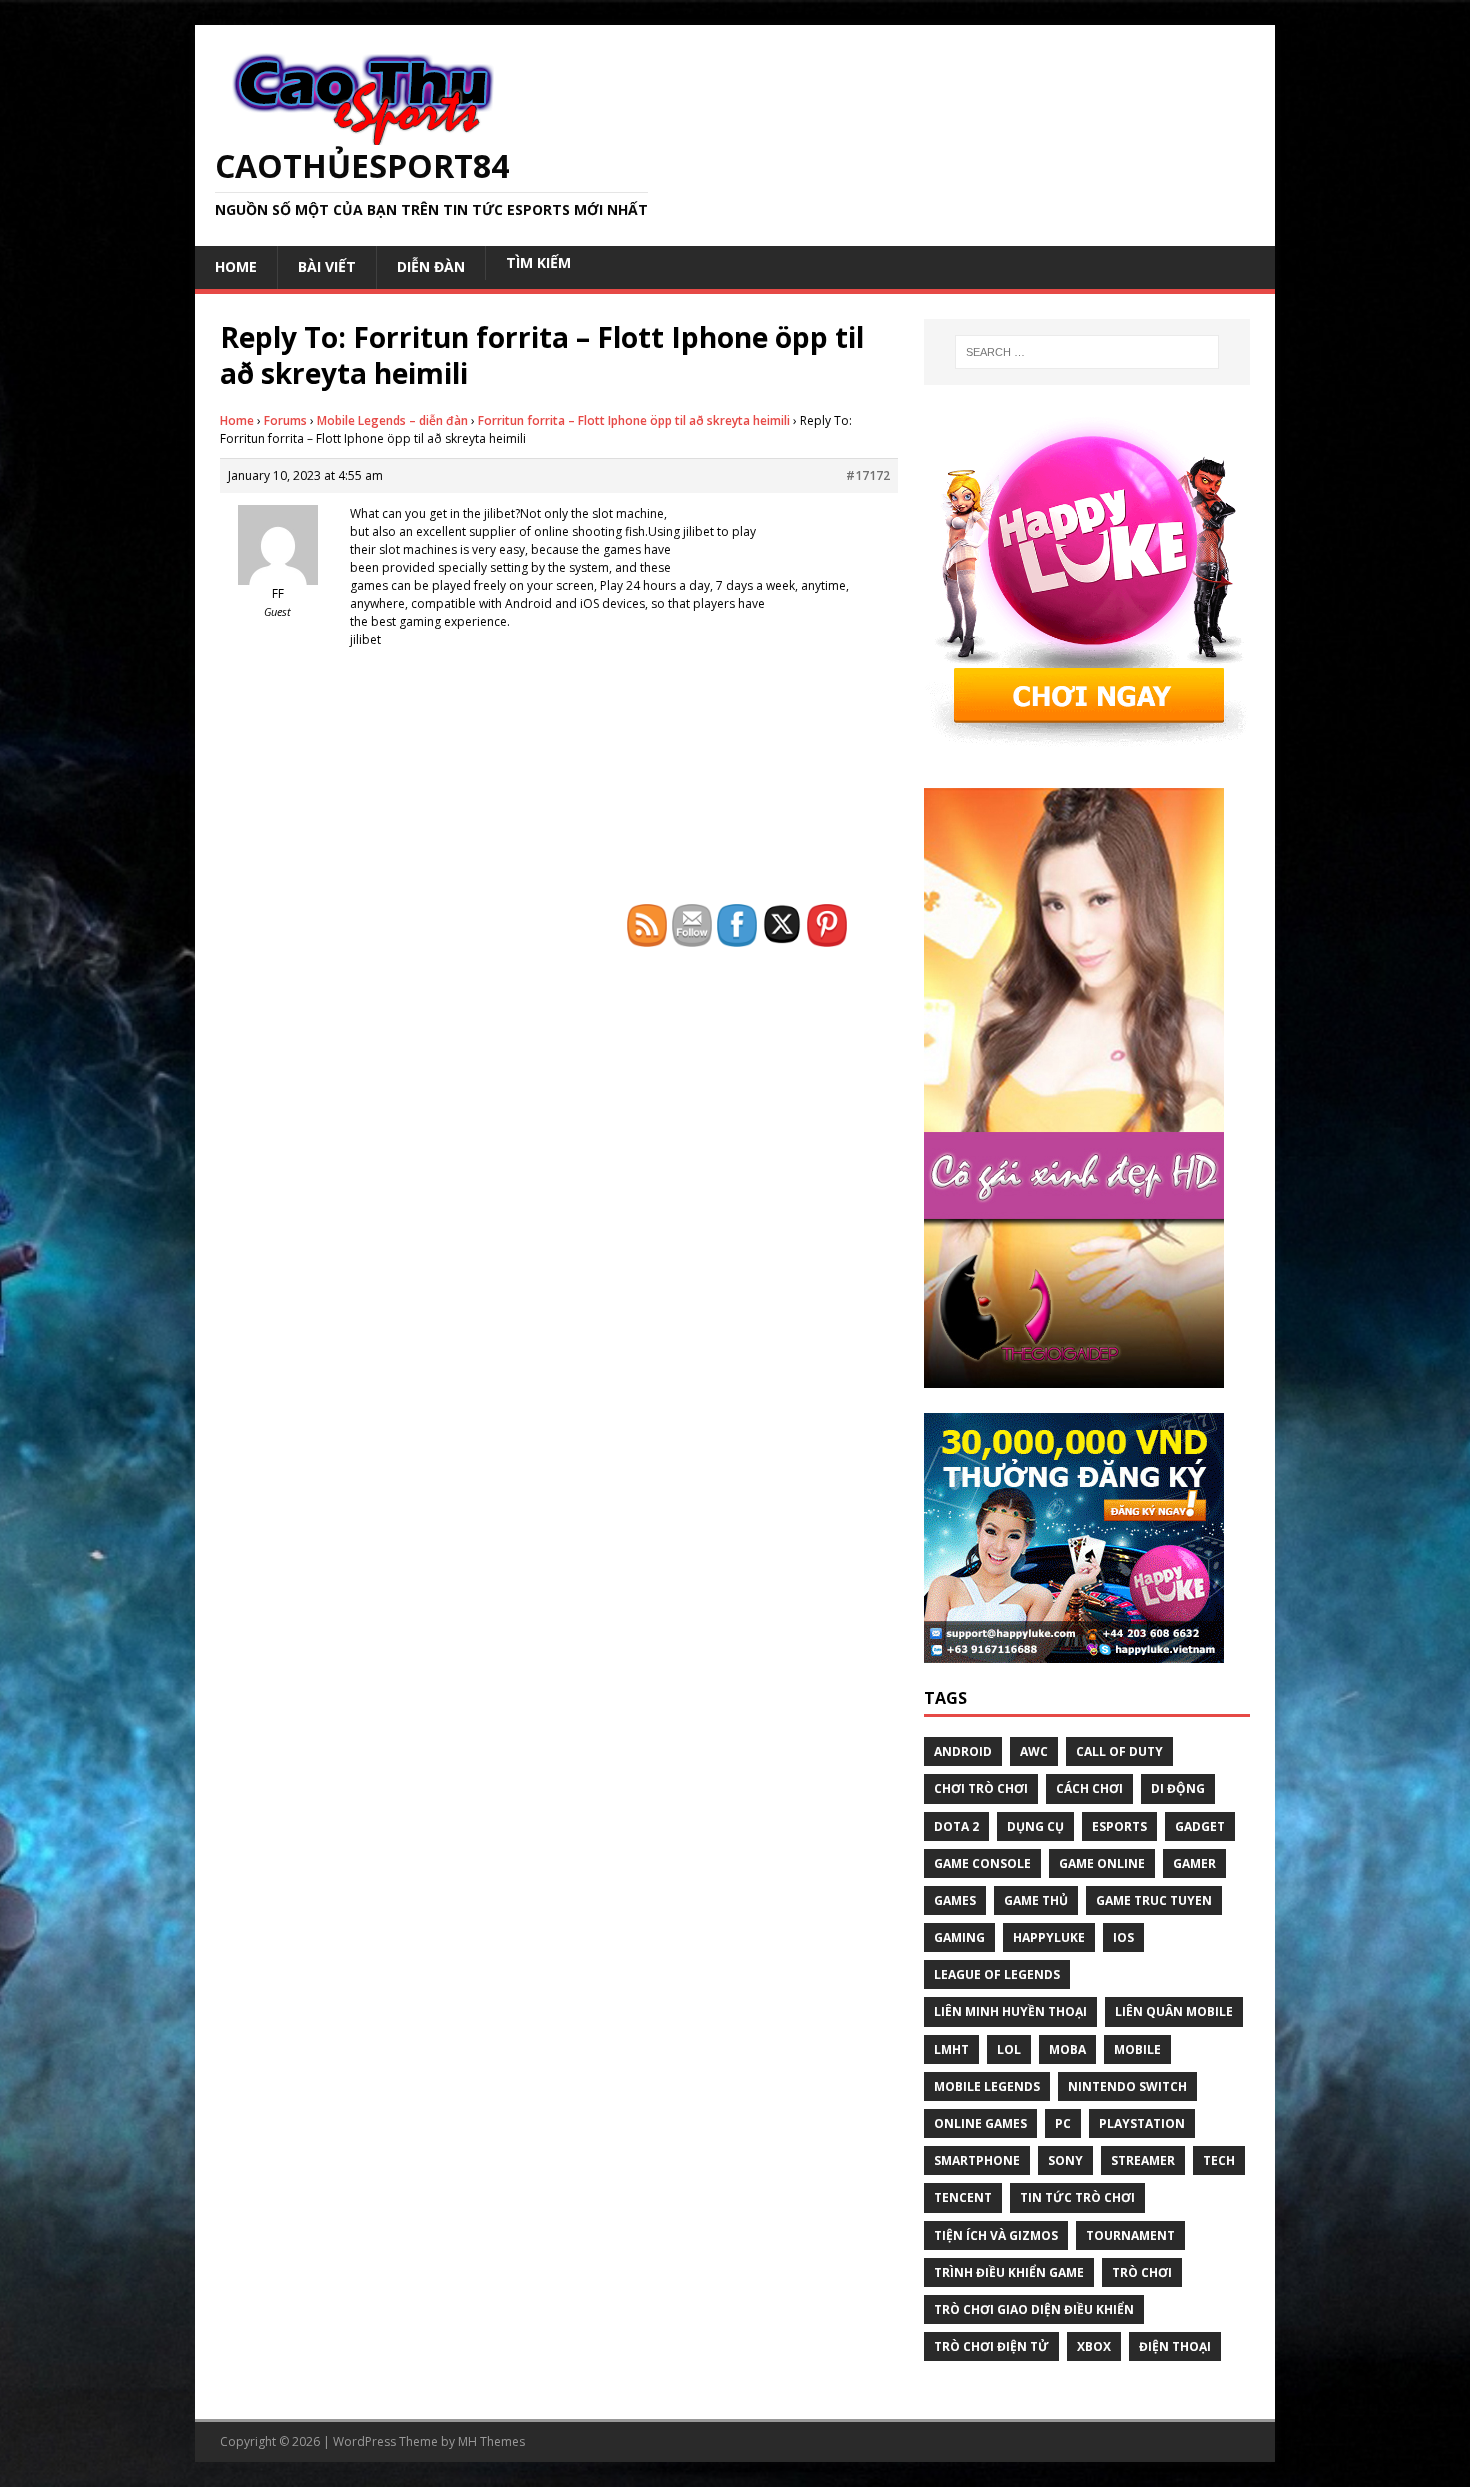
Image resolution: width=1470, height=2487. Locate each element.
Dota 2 (956, 1826)
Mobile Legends (987, 2086)
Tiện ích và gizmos (996, 2235)
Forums (285, 420)
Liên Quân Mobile (1174, 2011)
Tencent (963, 2197)
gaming (959, 1937)
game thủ (1036, 1900)
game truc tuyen (1154, 1900)
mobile (1137, 2049)
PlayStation (1142, 2123)
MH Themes (491, 2441)
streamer (1143, 2160)
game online (1102, 1863)
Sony (1065, 2160)
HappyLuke (1049, 1937)
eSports (1119, 1826)
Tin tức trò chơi (1077, 2197)
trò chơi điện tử (991, 2346)
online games (980, 2123)
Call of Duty (1119, 1751)
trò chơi (1142, 2272)
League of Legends (997, 1974)
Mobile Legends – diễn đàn (392, 420)
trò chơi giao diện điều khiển (1034, 2309)
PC (1063, 2123)
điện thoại (1175, 2346)
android (963, 1751)
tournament (1130, 2235)
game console (982, 1863)
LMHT (951, 2049)
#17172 (868, 475)
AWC (1034, 1751)
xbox (1094, 2346)
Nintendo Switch (1127, 2086)
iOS (1123, 1937)
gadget (1200, 1826)
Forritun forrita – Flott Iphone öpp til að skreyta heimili (634, 420)
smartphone (977, 2160)
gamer (1194, 1863)
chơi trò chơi (981, 1788)
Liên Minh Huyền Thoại (1010, 2011)
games (955, 1900)
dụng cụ (1035, 1826)
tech (1219, 2160)
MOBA (1067, 2049)
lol (1009, 2049)
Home (237, 420)
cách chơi (1089, 1788)
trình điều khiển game (1009, 2272)
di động (1178, 1788)
